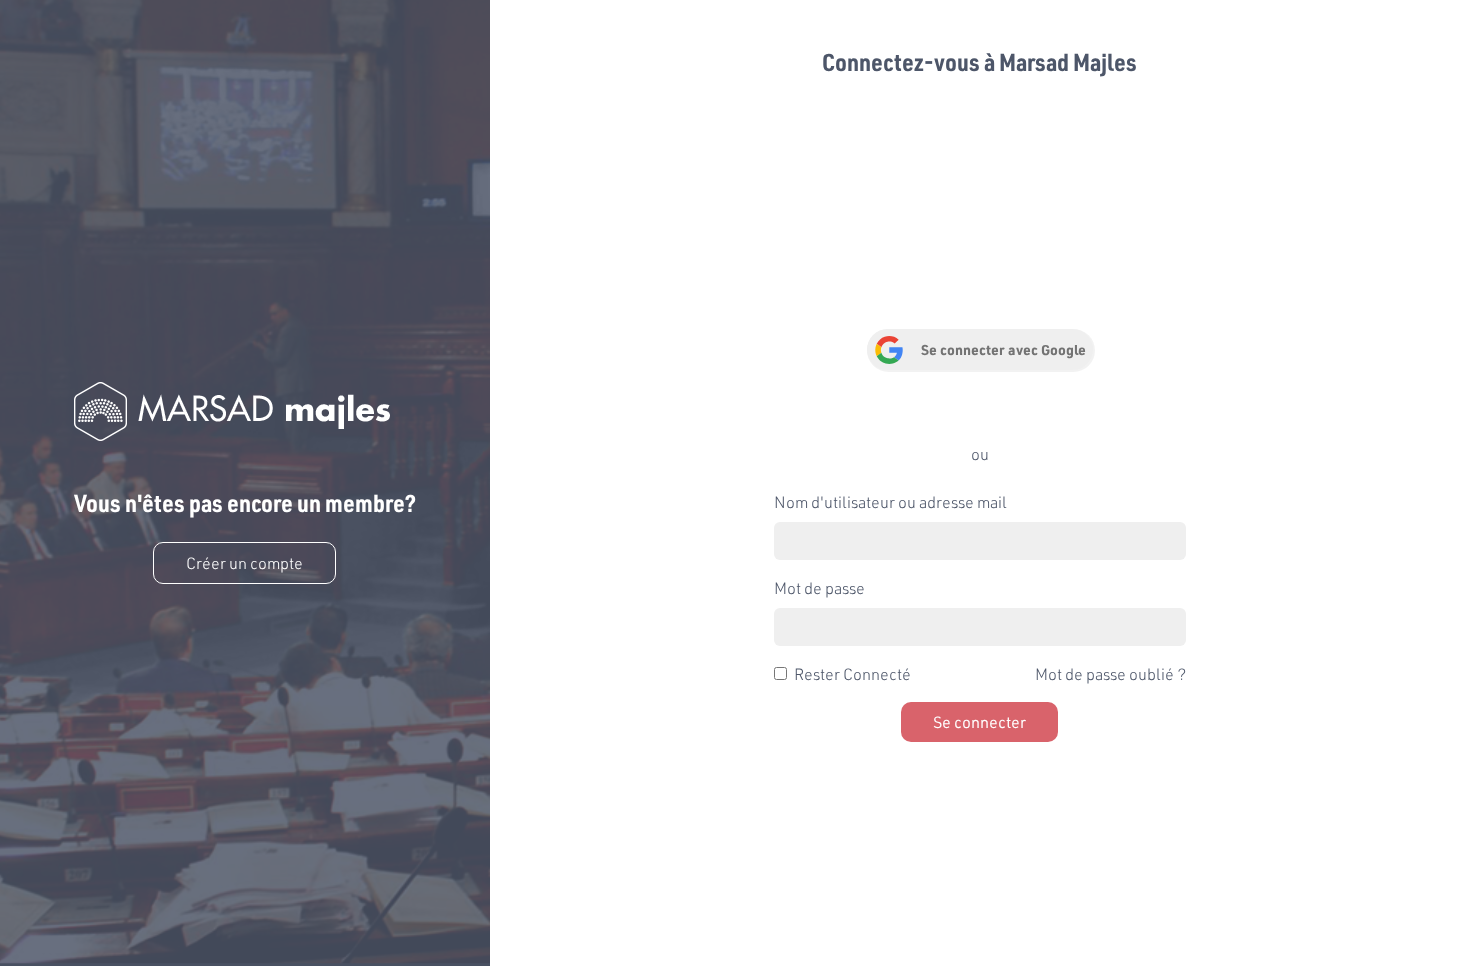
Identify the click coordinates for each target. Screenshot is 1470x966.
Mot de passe (819, 587)
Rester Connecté (852, 673)
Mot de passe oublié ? (1110, 673)
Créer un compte (244, 562)
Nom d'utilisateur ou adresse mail (890, 501)
